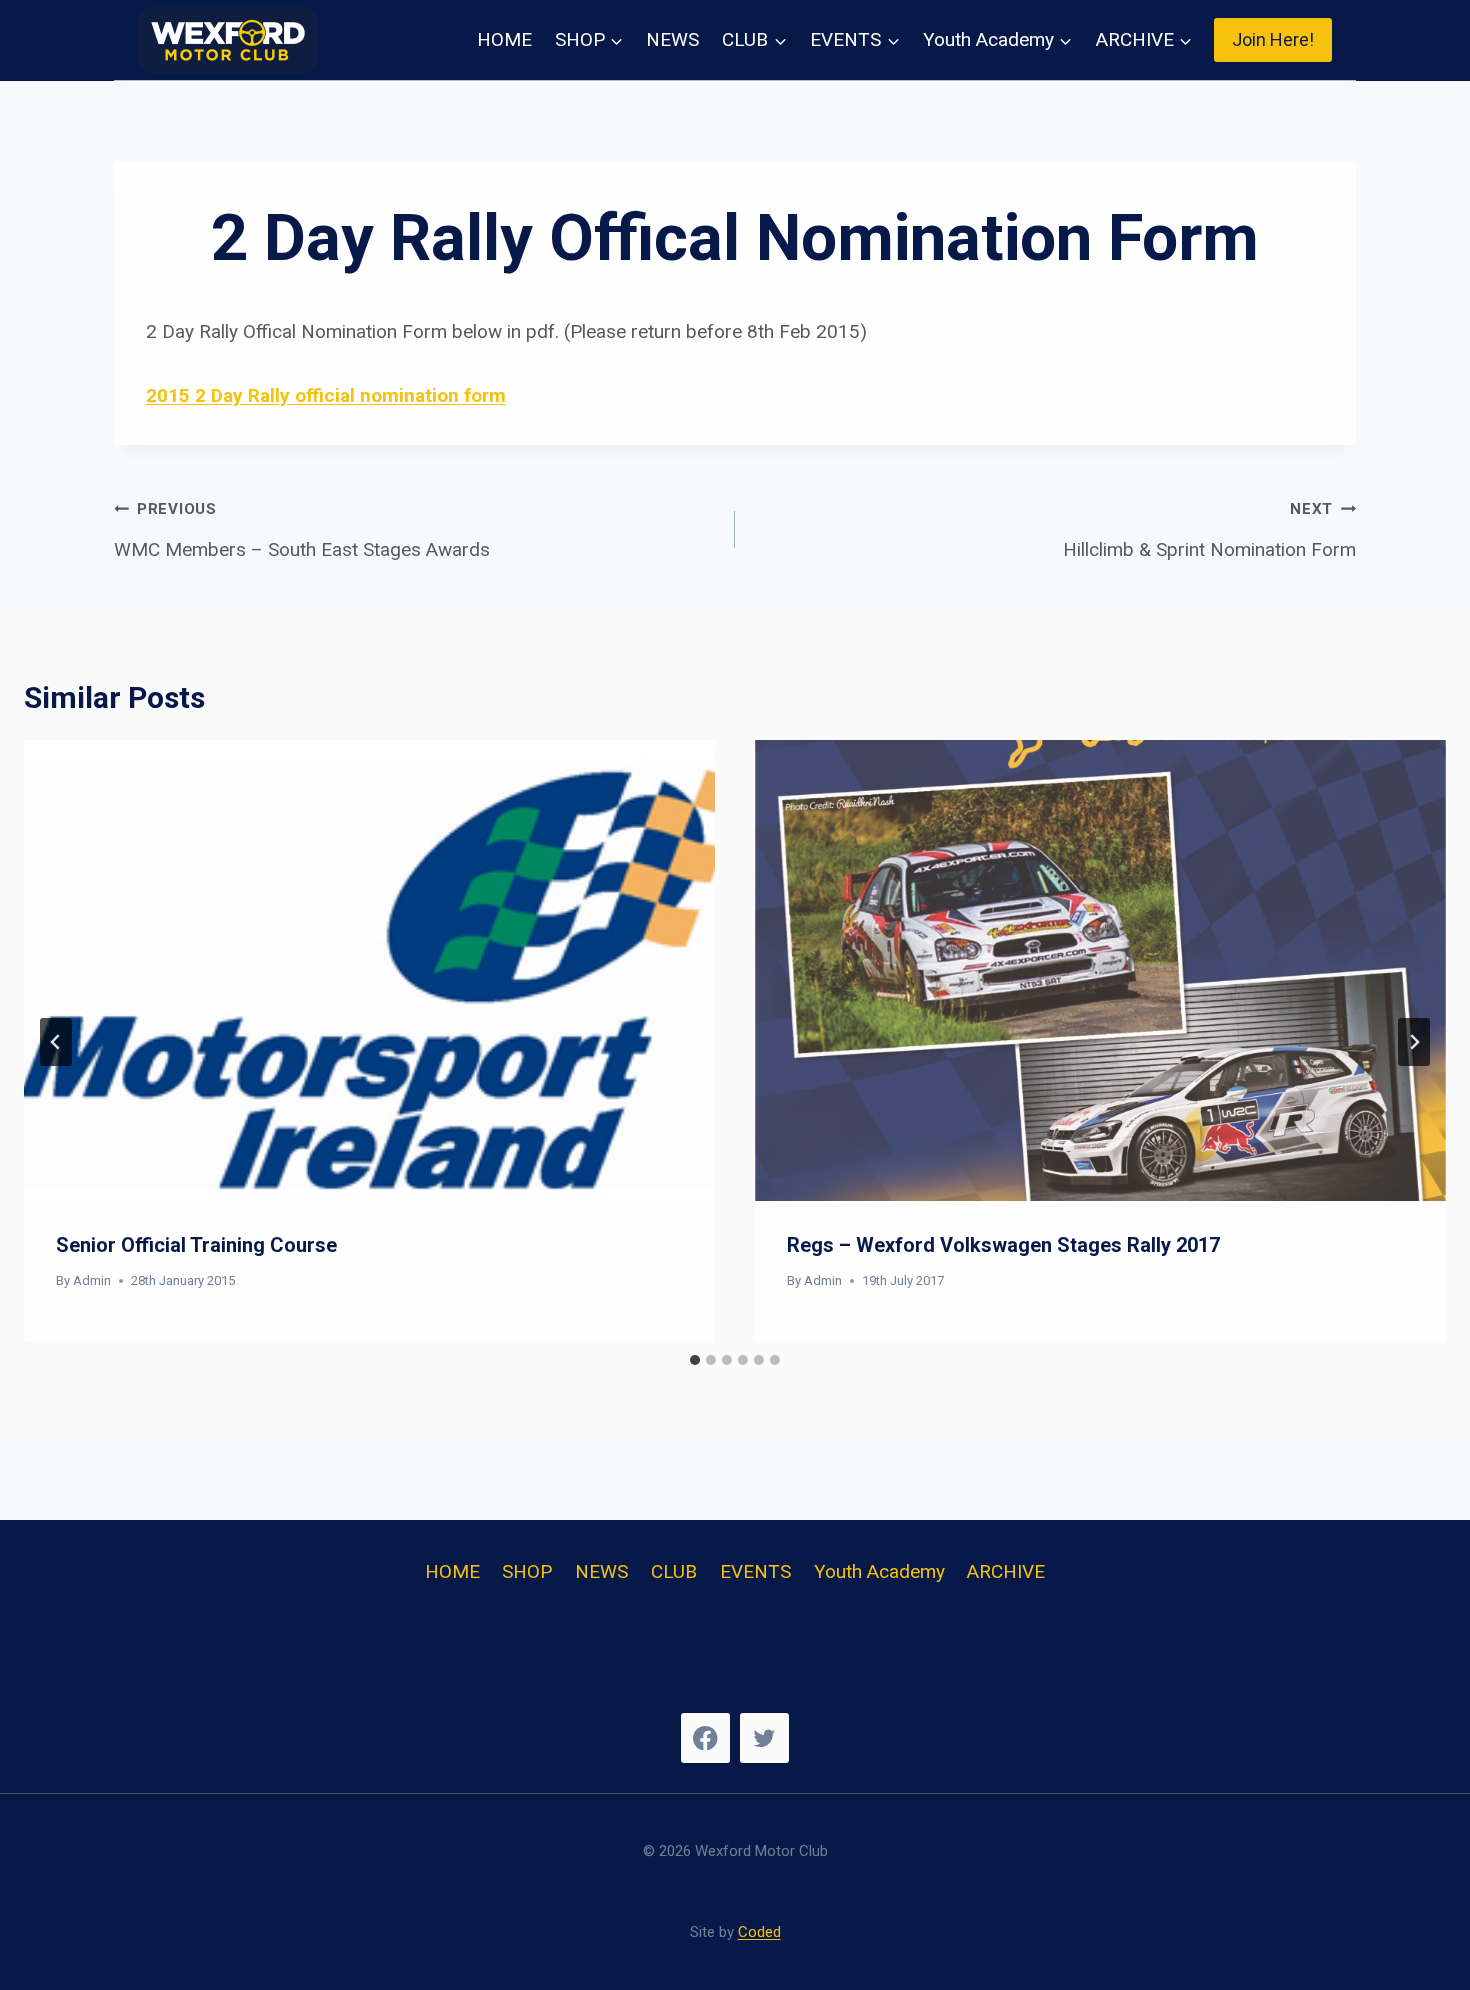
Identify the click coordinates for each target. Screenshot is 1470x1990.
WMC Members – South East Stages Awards (302, 530)
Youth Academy (879, 1571)
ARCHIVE (1006, 1571)
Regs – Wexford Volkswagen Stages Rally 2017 (1003, 1245)
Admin (92, 1280)
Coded (759, 1932)
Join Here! (1273, 39)
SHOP (527, 1571)
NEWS (672, 39)
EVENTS (755, 1571)
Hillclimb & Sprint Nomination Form (1209, 530)
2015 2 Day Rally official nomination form (326, 395)
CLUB (674, 1571)
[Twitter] (764, 1737)
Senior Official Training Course (196, 1245)
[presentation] (369, 970)
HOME (504, 39)
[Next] (1414, 1042)
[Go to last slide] (56, 1042)
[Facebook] (705, 1737)
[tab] (695, 1360)
